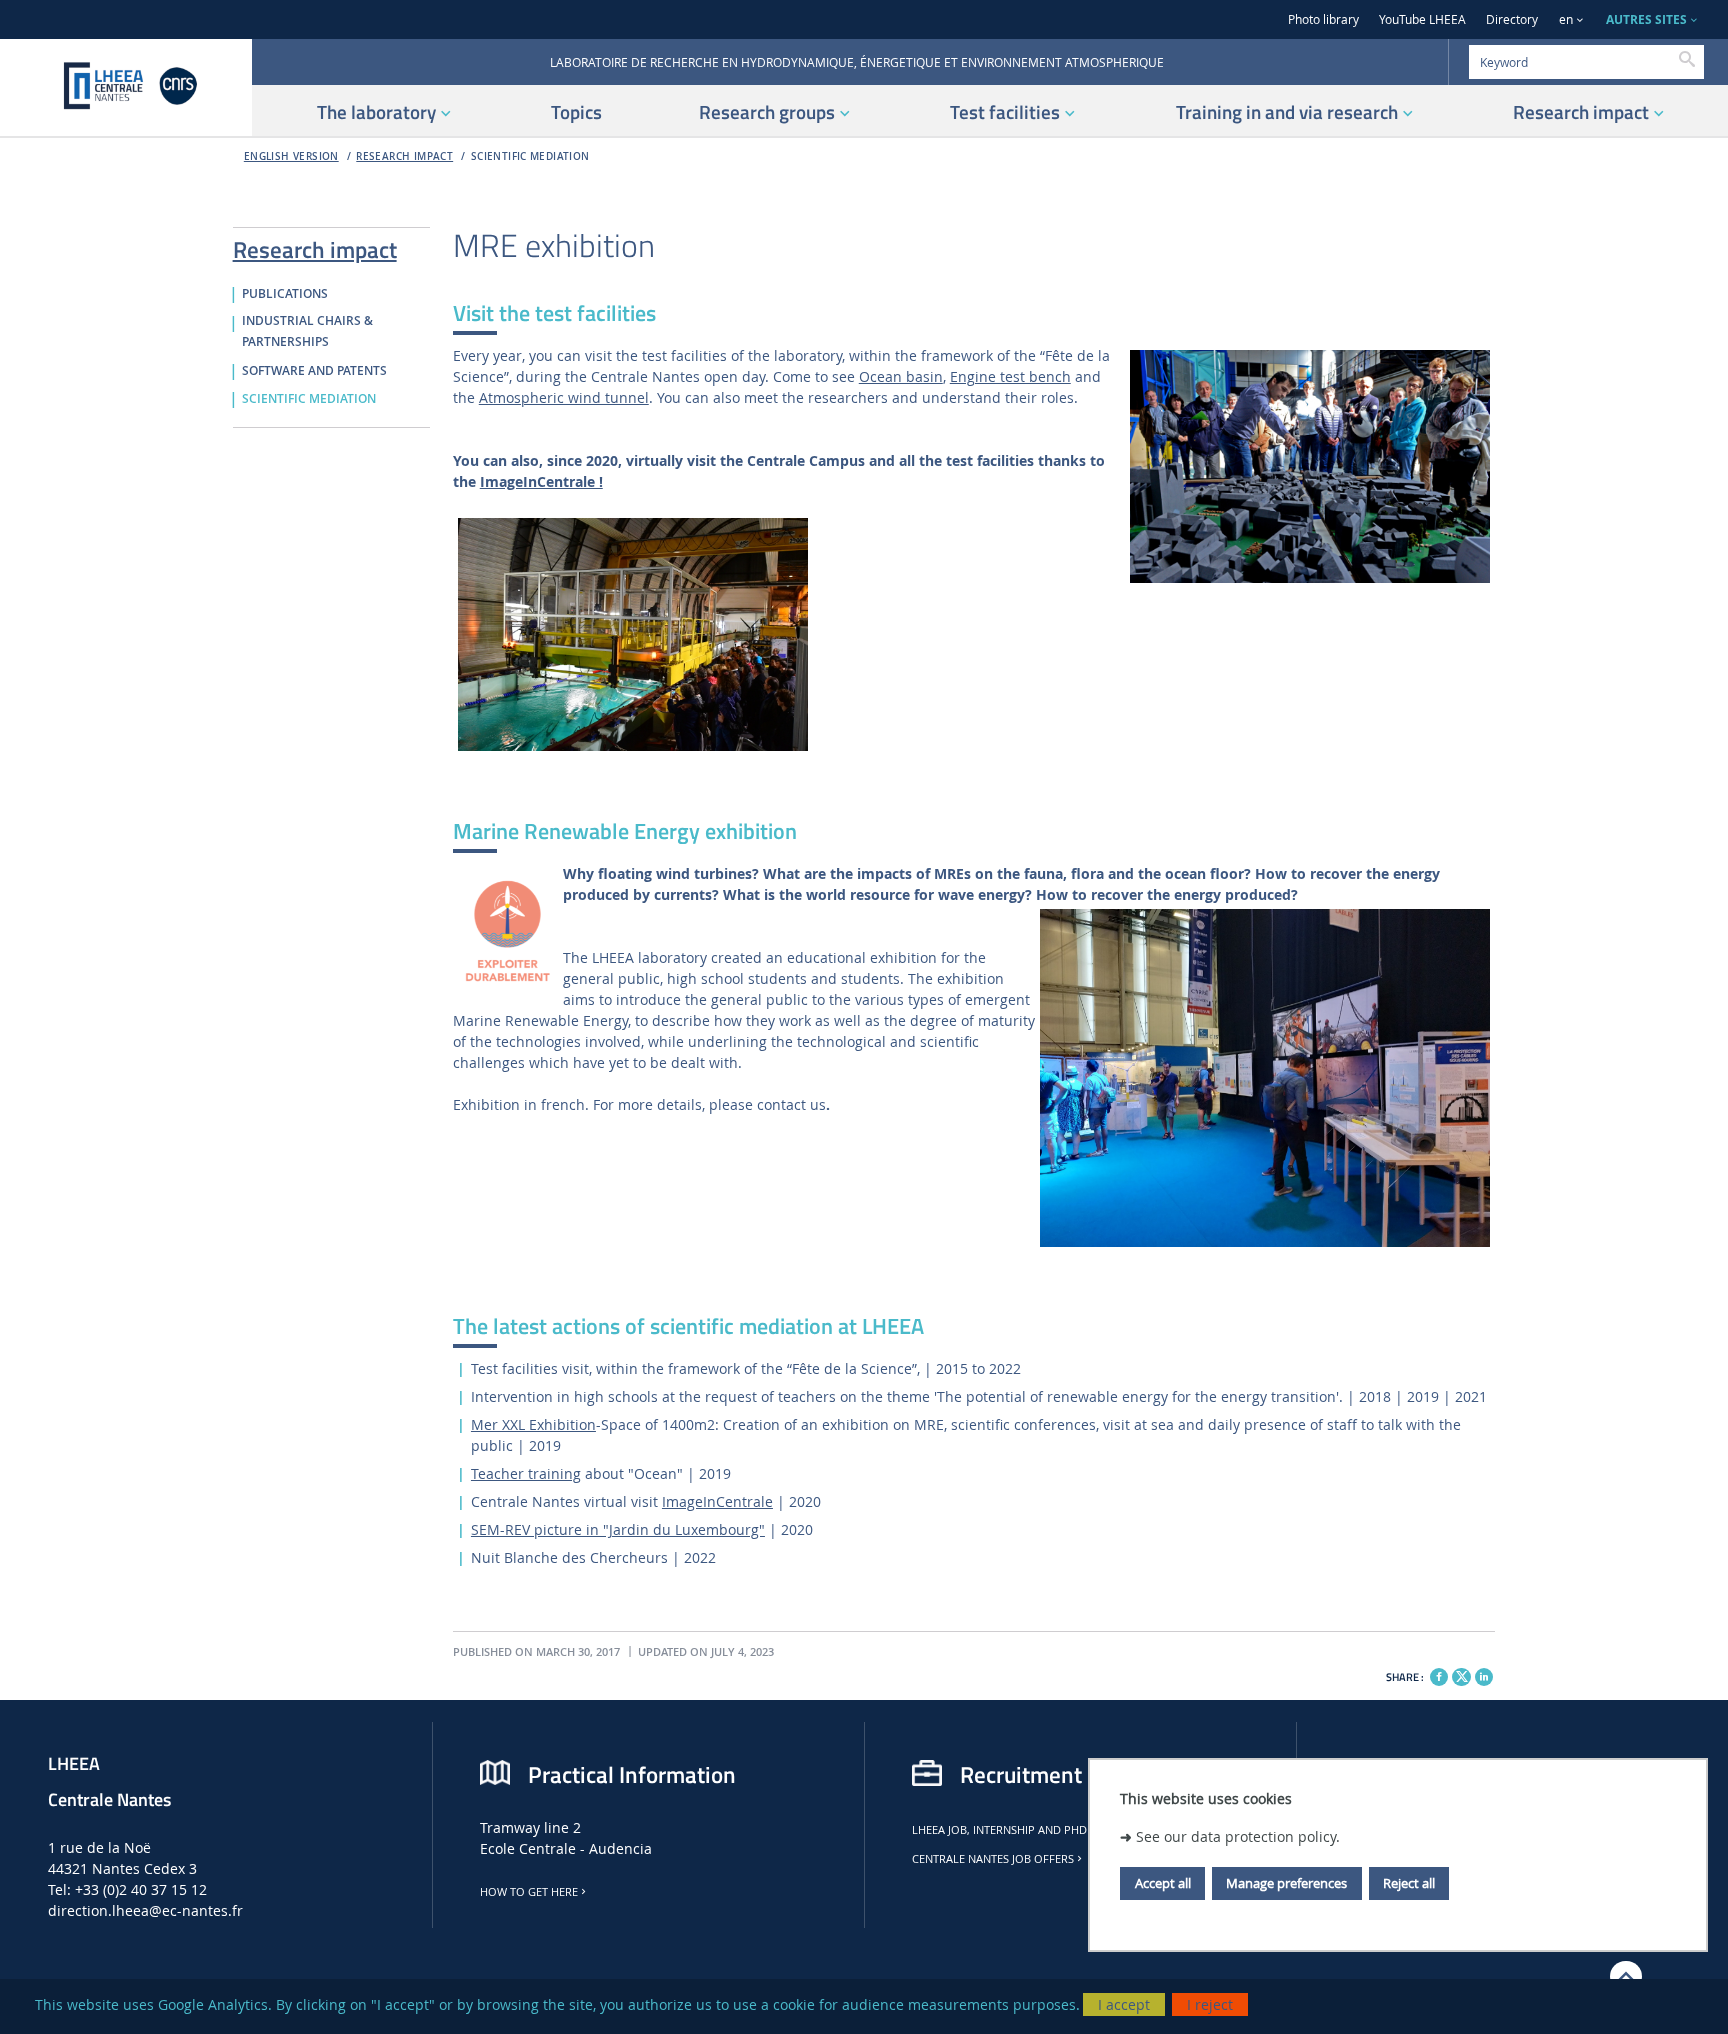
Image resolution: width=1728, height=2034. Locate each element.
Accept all (1163, 1884)
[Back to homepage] (126, 87)
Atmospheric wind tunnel (564, 397)
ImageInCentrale (717, 1501)
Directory (1512, 19)
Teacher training (526, 1473)
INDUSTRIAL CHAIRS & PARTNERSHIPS (307, 331)
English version (291, 156)
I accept (1124, 2004)
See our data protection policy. (1238, 1836)
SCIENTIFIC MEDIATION (530, 156)
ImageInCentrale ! (541, 481)
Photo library (1323, 19)
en (1566, 19)
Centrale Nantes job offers (993, 1859)
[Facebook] (1439, 1677)
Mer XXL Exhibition (533, 1424)
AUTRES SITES (1646, 19)
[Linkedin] (1484, 1677)
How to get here (529, 1892)
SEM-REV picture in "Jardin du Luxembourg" (618, 1529)
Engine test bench (1010, 376)
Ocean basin (901, 376)
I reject (1210, 2004)
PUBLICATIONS (285, 294)
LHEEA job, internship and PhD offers (1021, 1830)
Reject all (1409, 1884)
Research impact (404, 156)
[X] (1461, 1674)
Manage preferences (1286, 1884)
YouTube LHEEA (1422, 19)
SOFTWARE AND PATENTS (314, 371)
